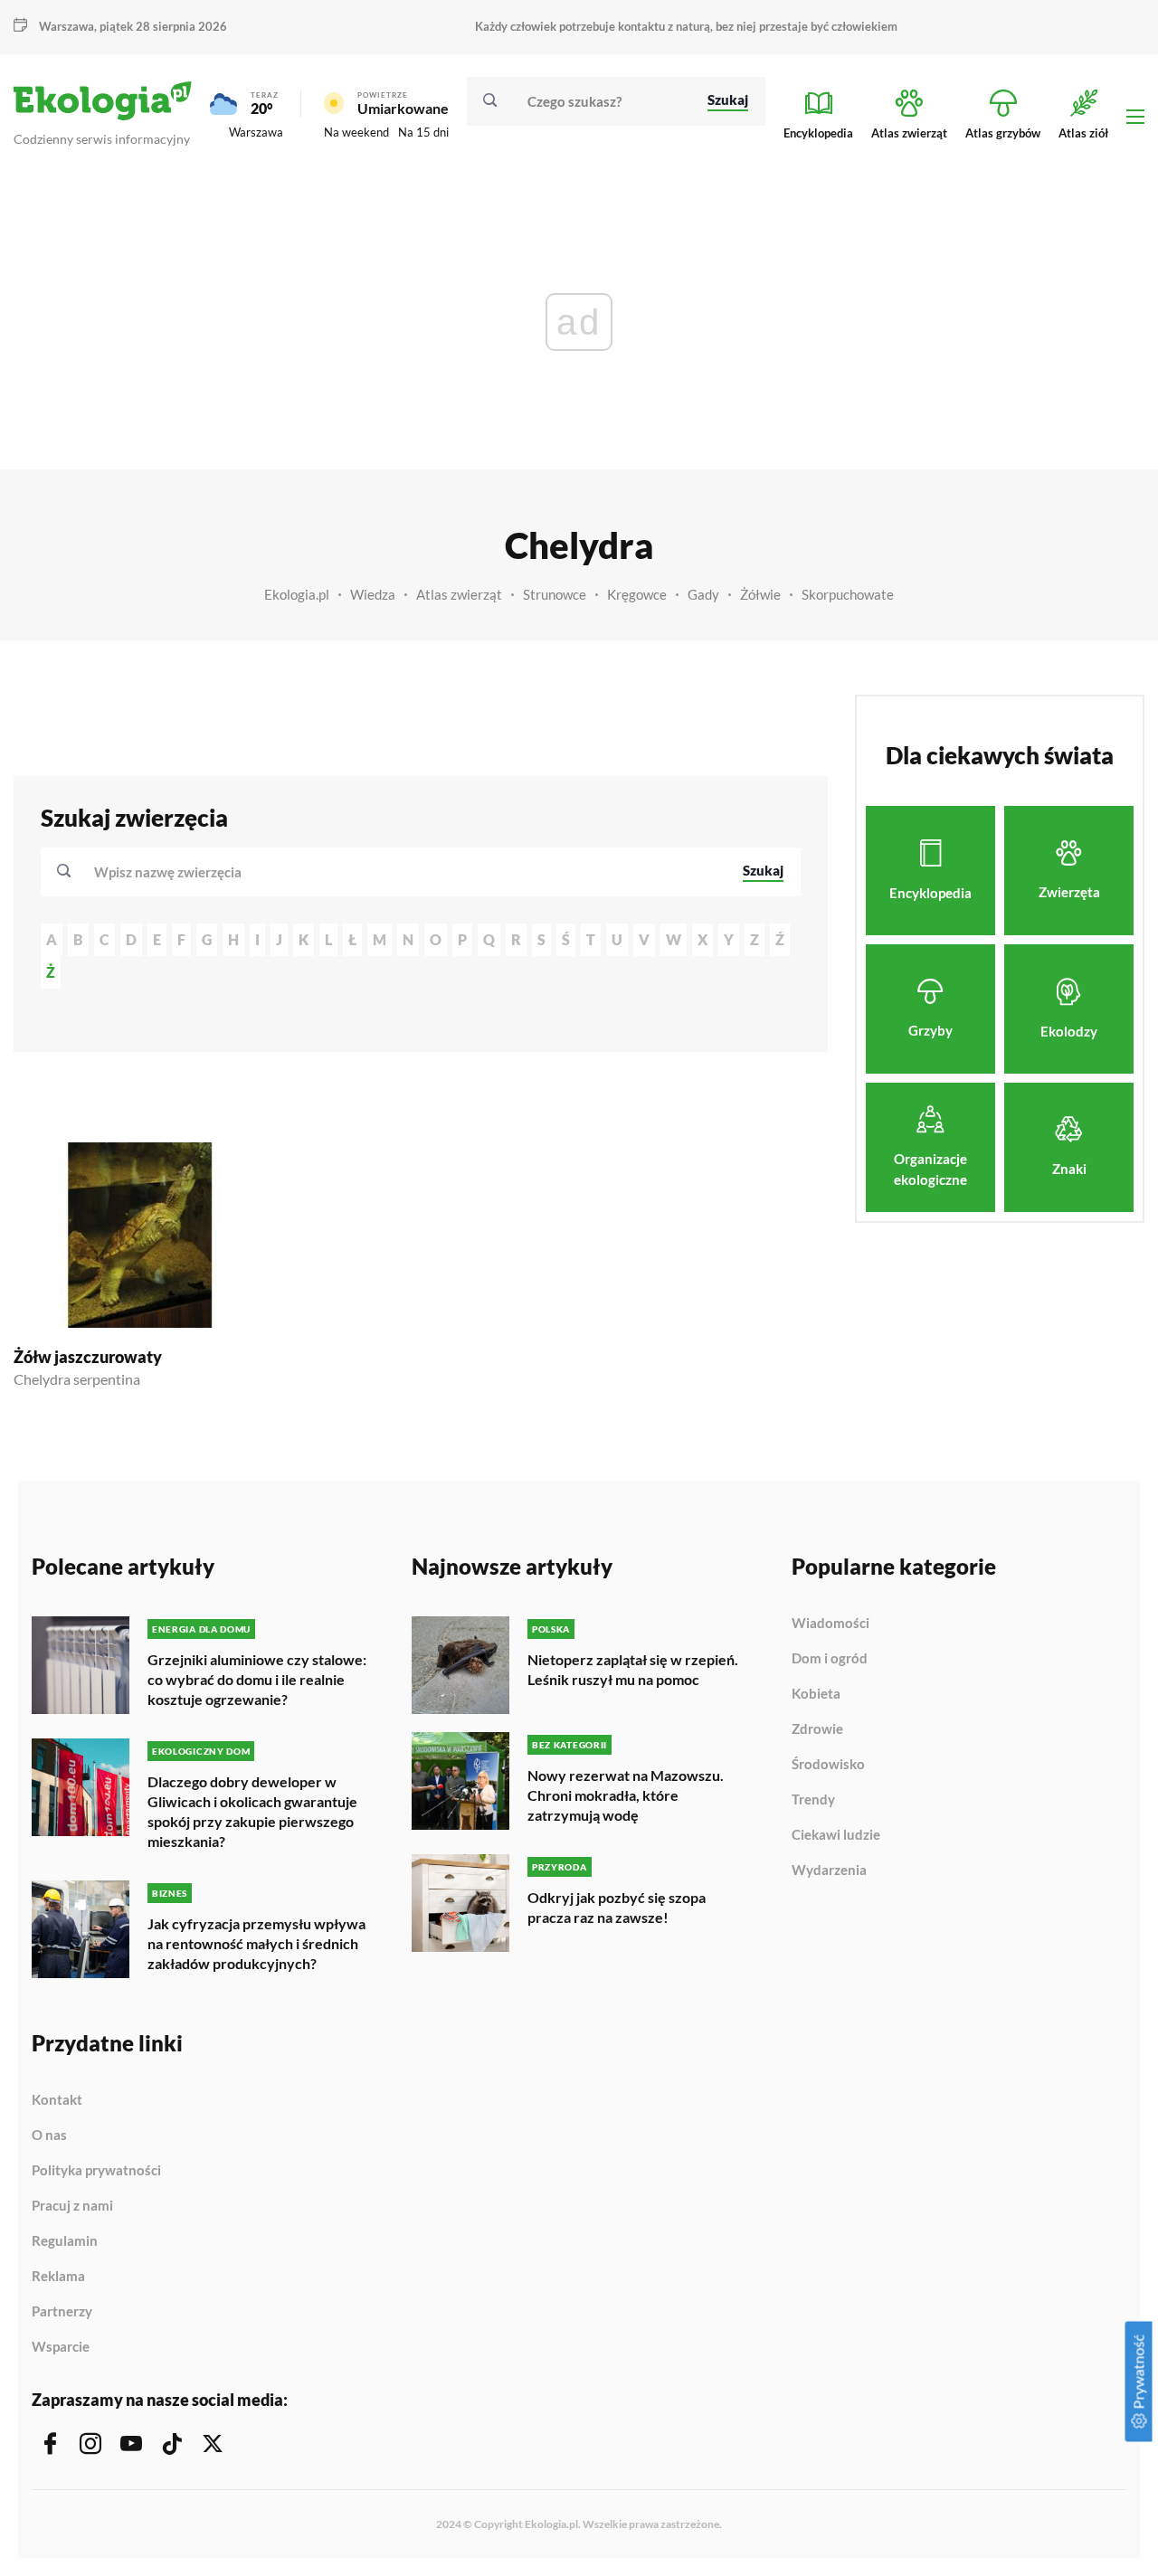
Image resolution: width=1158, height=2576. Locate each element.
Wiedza (373, 594)
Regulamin (65, 2241)
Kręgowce (637, 594)
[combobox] (406, 872)
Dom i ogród (830, 1659)
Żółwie (760, 594)
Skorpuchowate (848, 594)
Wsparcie (61, 2347)
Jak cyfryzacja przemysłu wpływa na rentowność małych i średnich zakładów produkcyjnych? (256, 1943)
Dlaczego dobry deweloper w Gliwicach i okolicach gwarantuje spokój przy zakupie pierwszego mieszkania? (252, 1811)
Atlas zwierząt (459, 594)
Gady (703, 594)
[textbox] (173, 872)
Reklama (58, 2277)
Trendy (813, 1800)
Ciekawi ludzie (836, 1835)
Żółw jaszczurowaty (88, 1357)
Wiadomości (831, 1624)
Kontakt (57, 2100)
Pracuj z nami (72, 2206)
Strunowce (555, 594)
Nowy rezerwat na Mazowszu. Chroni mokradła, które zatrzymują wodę (626, 1795)
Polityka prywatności (96, 2171)
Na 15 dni (423, 132)
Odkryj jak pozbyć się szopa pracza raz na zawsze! (617, 1907)
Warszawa (256, 132)
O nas (49, 2136)
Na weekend (356, 132)
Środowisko (828, 1765)
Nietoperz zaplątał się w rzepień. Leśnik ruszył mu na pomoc (633, 1669)
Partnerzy (62, 2312)
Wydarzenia (829, 1870)
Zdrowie (817, 1729)
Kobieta (816, 1694)
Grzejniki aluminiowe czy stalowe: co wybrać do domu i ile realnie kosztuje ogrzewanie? (257, 1679)
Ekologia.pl (297, 594)
